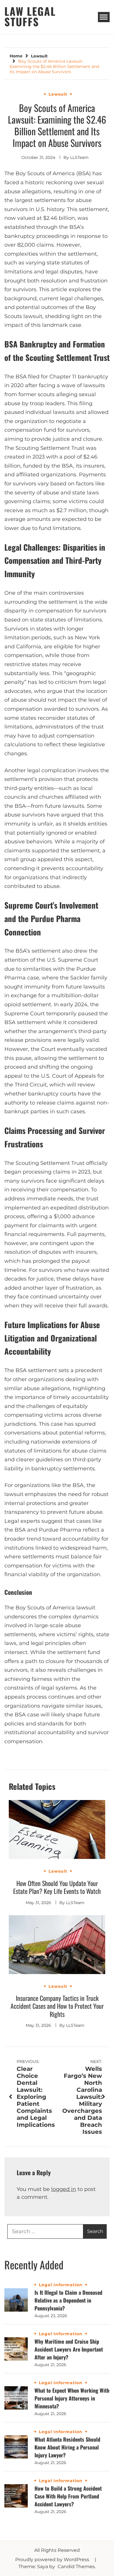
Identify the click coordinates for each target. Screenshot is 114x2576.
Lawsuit (58, 94)
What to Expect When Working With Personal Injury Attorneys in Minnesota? (72, 2398)
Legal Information (61, 2285)
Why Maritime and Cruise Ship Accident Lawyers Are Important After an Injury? (69, 2349)
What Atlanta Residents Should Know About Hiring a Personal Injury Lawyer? (67, 2447)
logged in (64, 2189)
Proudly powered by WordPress (53, 2560)
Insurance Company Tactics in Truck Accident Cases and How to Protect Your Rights (57, 2006)
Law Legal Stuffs (30, 16)
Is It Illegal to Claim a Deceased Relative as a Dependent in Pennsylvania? (68, 2300)
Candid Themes (76, 2567)
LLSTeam (79, 157)
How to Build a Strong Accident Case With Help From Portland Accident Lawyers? (68, 2496)
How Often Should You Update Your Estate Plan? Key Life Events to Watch (57, 1887)
